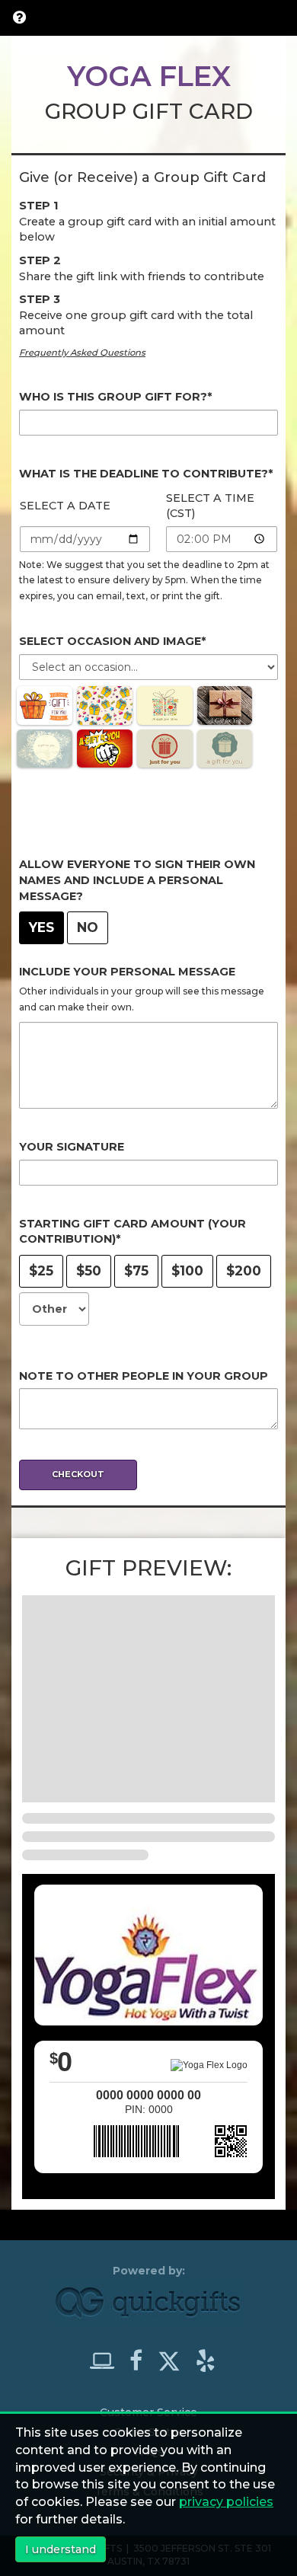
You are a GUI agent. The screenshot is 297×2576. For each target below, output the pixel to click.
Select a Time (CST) (210, 506)
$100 (187, 1270)
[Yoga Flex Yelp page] (206, 2361)
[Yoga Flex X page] (175, 2357)
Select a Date (65, 506)
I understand (61, 2549)
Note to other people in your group (144, 1376)
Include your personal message (127, 972)
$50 (89, 1270)
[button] (19, 18)
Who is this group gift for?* (115, 397)
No (88, 927)
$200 (244, 1270)
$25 (41, 1270)
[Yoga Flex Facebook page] (142, 2361)
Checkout (78, 1474)
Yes (42, 927)
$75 (136, 1270)
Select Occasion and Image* (112, 641)
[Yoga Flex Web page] (108, 2361)
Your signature (72, 1147)
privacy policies (226, 2502)
